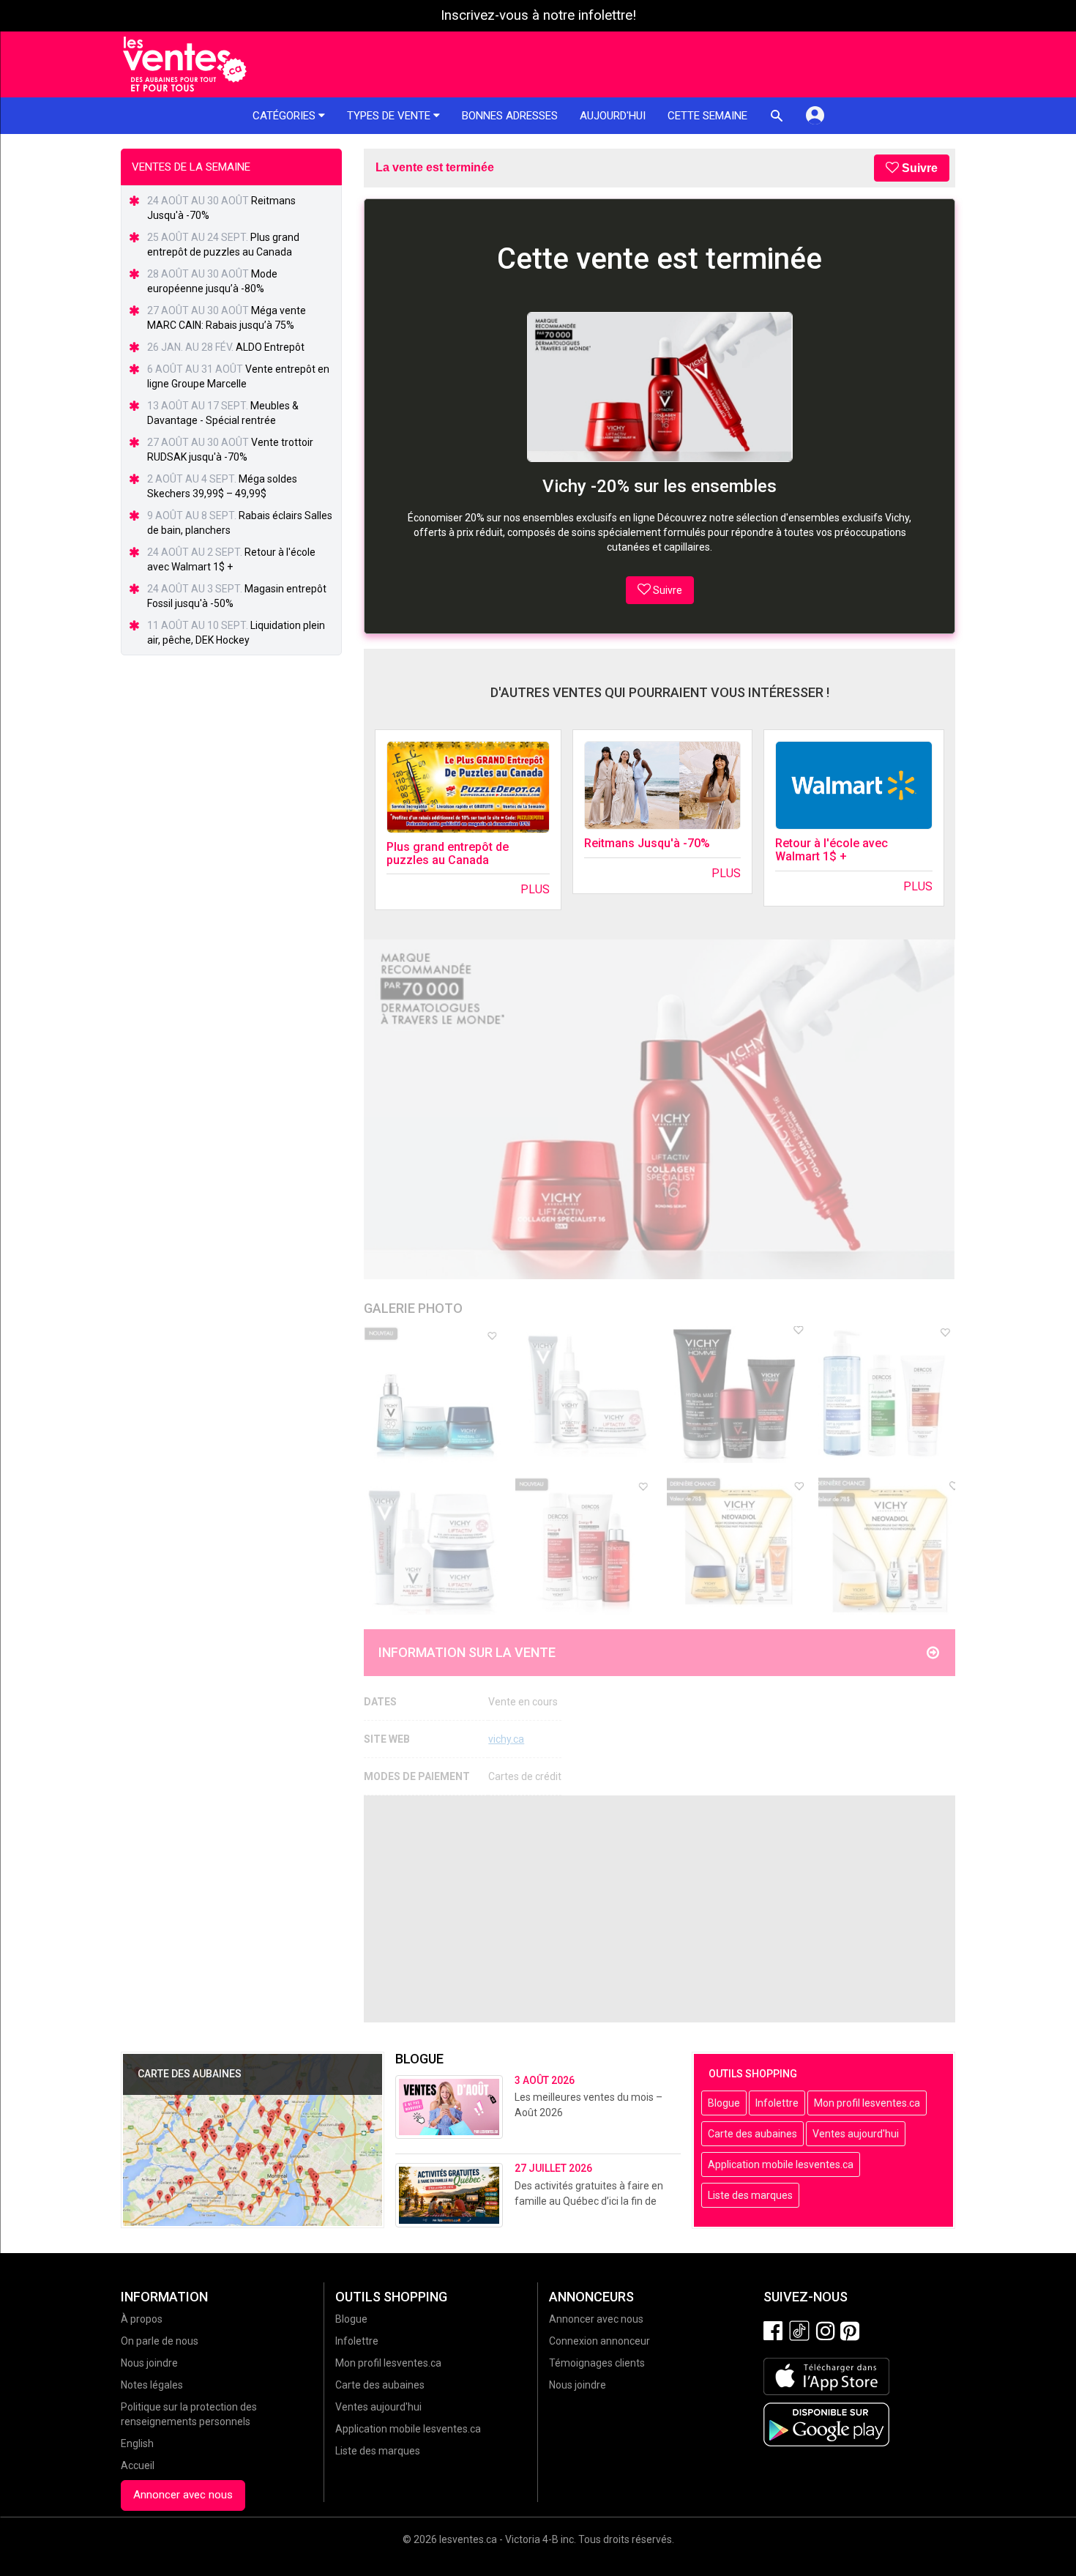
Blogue (724, 2103)
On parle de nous (160, 2341)
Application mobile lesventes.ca (781, 2164)
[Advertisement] (660, 1909)
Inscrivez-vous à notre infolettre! (538, 15)
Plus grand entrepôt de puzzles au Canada (448, 853)
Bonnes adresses (510, 116)
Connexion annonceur (599, 2341)
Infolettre (777, 2103)
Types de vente (390, 116)
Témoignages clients (597, 2363)
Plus (535, 889)
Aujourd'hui (613, 116)
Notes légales (152, 2385)
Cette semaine (707, 116)
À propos (142, 2319)
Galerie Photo (413, 1308)
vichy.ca (506, 1739)
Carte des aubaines (752, 2134)
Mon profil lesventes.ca (867, 2103)
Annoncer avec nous (183, 2495)
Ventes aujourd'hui (856, 2134)
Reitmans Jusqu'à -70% (647, 843)
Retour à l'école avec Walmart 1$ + (832, 850)
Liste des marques (750, 2195)
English (137, 2443)
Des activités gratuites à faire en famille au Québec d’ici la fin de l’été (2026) (589, 2201)
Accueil (138, 2465)
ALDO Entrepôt (270, 347)
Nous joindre (149, 2363)
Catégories (285, 116)
